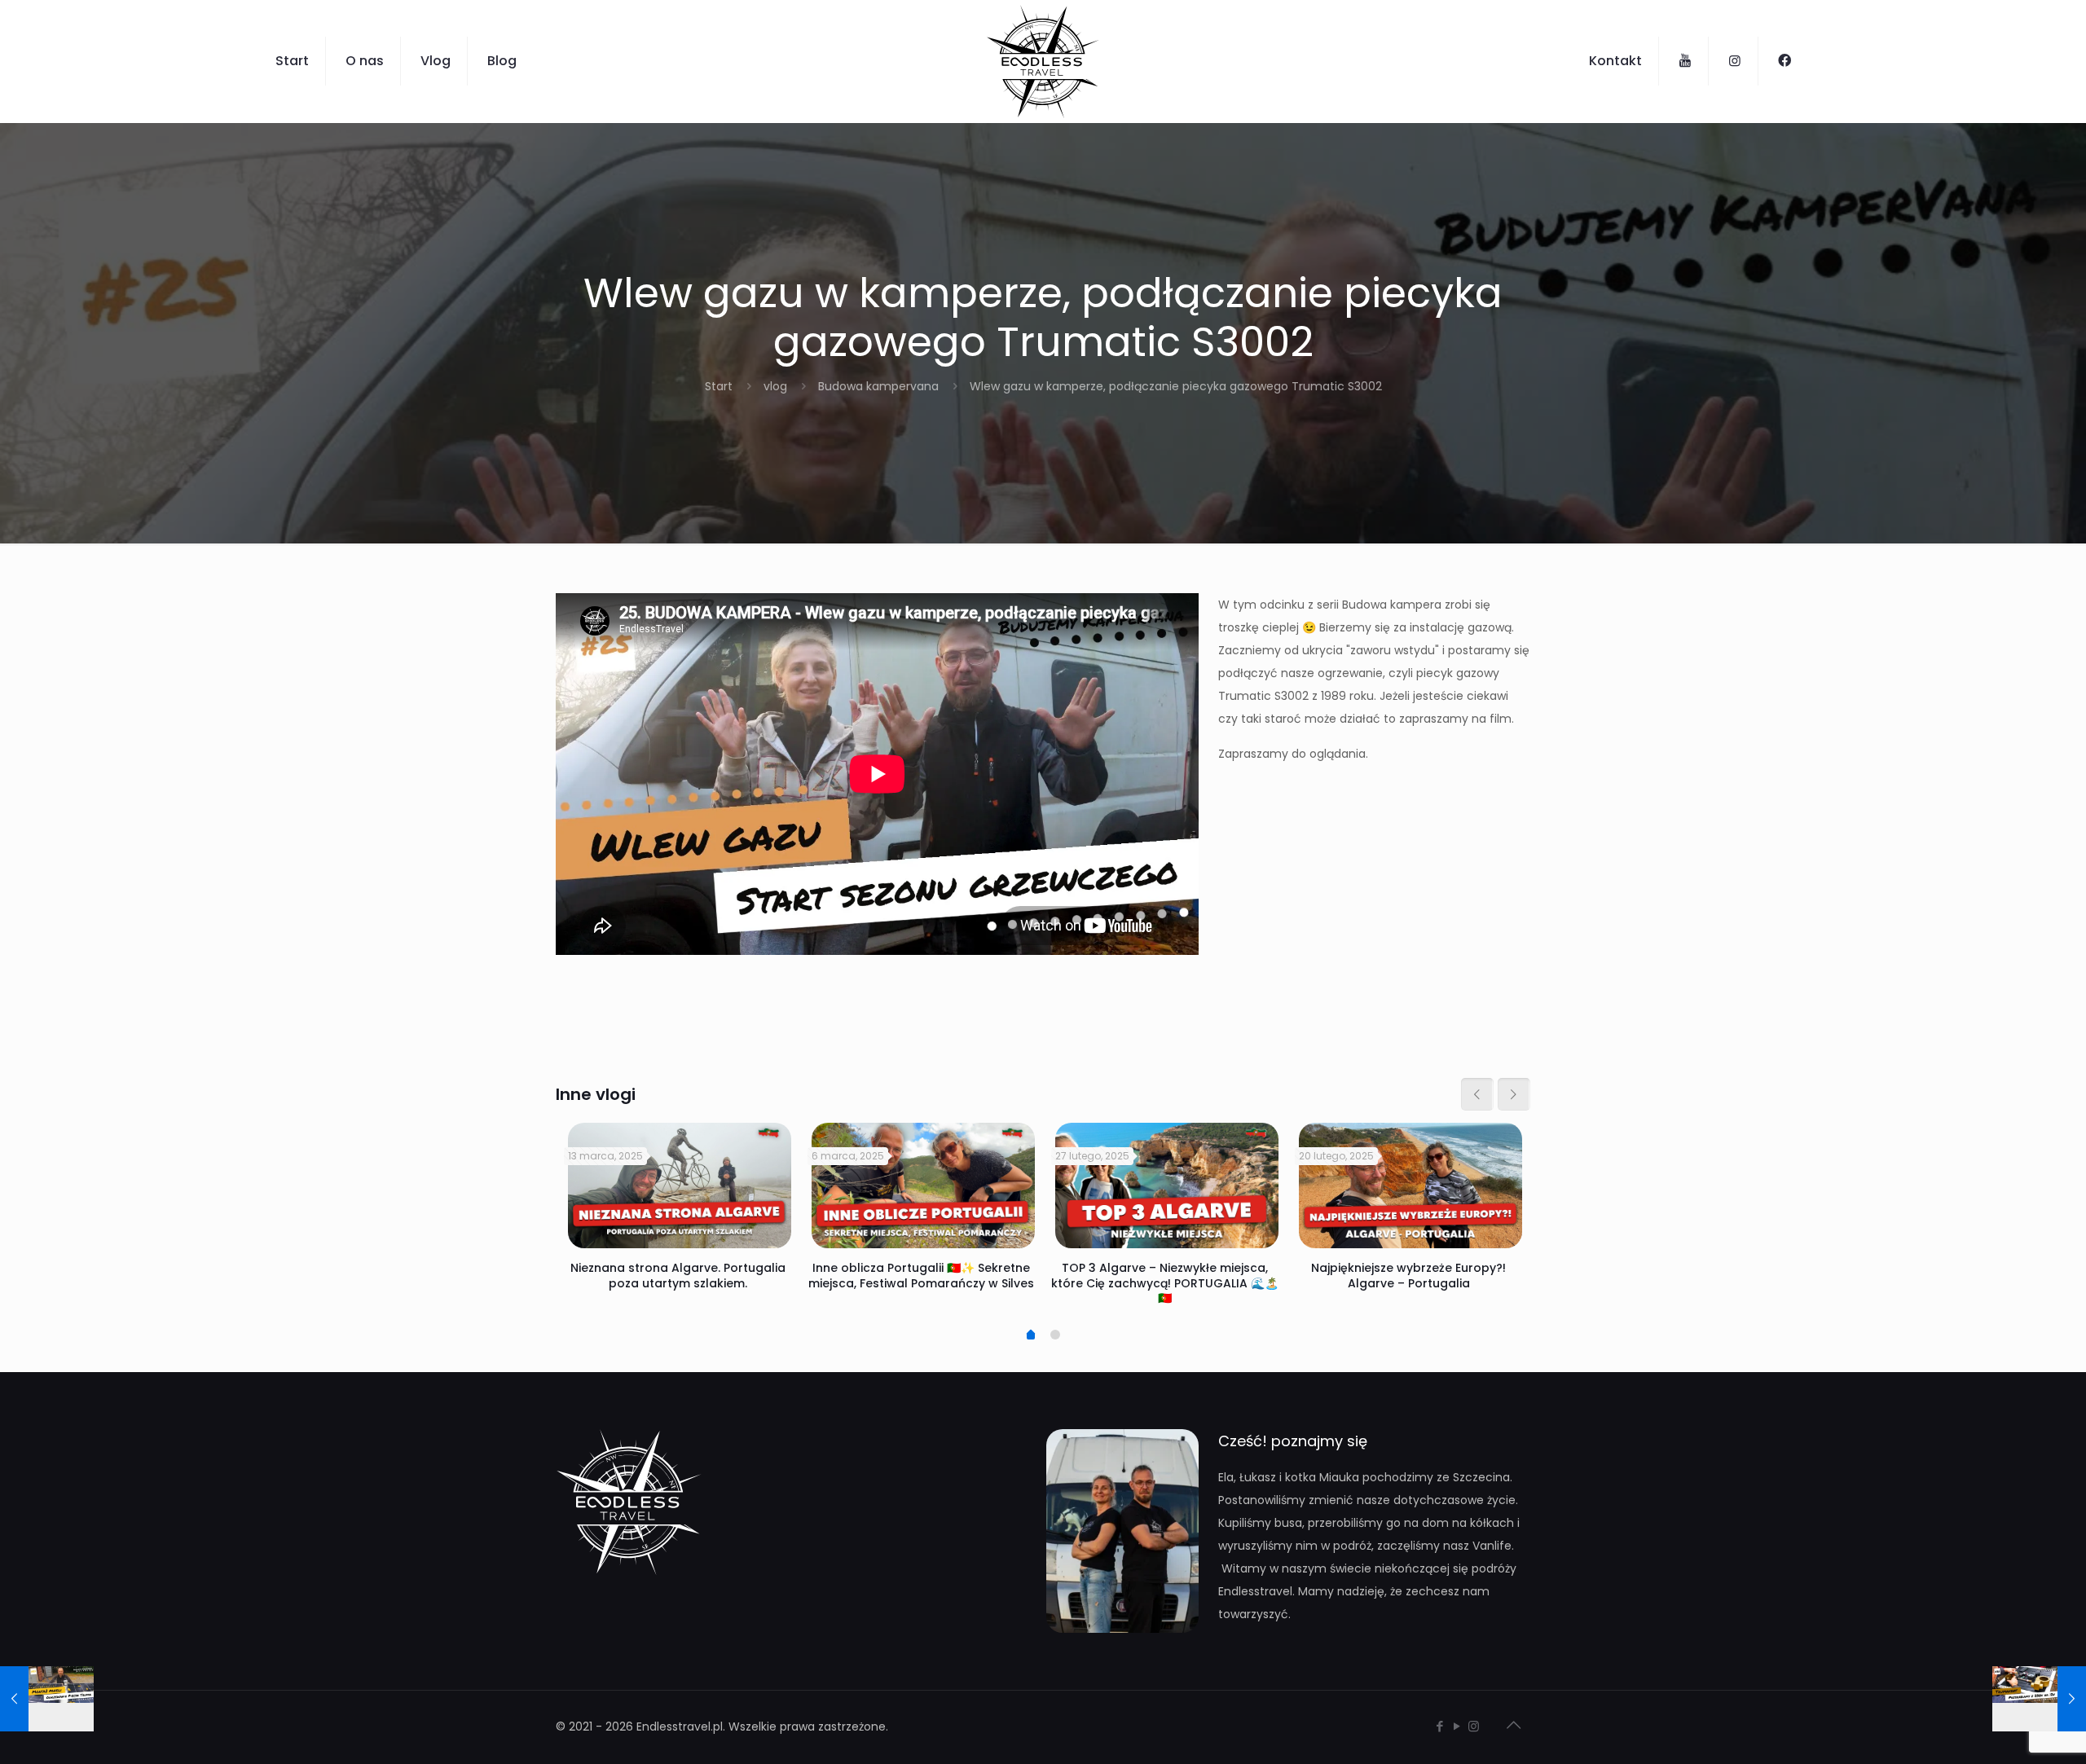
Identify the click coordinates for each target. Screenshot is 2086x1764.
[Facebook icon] (1439, 1726)
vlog (775, 386)
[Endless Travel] (1043, 61)
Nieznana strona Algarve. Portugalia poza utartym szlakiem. (678, 1275)
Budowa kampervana (878, 386)
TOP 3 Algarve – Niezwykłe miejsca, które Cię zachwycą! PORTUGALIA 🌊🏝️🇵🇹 (1165, 1282)
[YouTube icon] (1457, 1726)
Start (719, 386)
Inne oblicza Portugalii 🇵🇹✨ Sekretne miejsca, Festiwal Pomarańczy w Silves (921, 1275)
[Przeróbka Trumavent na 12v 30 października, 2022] (2039, 1699)
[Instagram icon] (1474, 1726)
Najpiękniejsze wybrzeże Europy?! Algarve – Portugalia (1408, 1275)
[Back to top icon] (1513, 1725)
